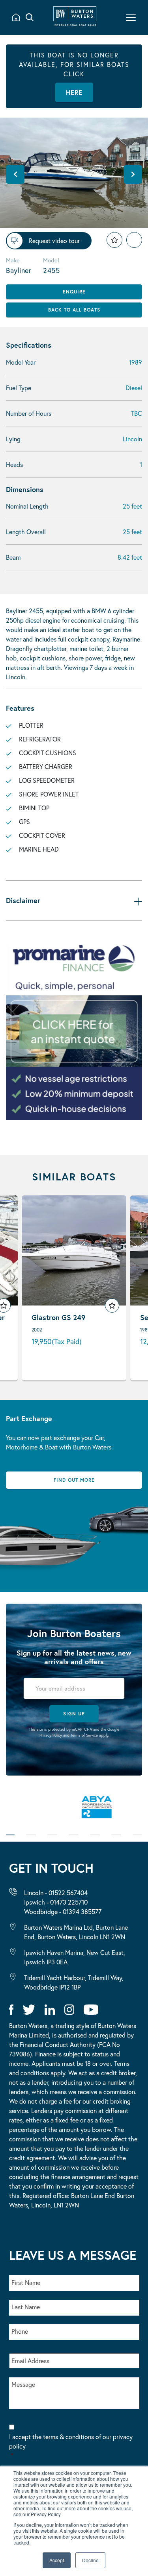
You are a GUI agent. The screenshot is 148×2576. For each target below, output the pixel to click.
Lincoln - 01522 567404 (56, 1893)
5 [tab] (95, 1840)
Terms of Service (84, 1735)
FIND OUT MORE (74, 1480)
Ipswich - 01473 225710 (56, 1902)
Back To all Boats (74, 310)
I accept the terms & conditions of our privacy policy (71, 2446)
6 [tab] (116, 1840)
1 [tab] (10, 1840)
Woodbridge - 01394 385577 (63, 1911)
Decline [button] (90, 2560)
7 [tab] (137, 1840)
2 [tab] (31, 1840)
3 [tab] (52, 1840)
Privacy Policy (51, 1735)
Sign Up (74, 1714)
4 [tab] (74, 1840)
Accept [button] (57, 2560)
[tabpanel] (74, 1811)
